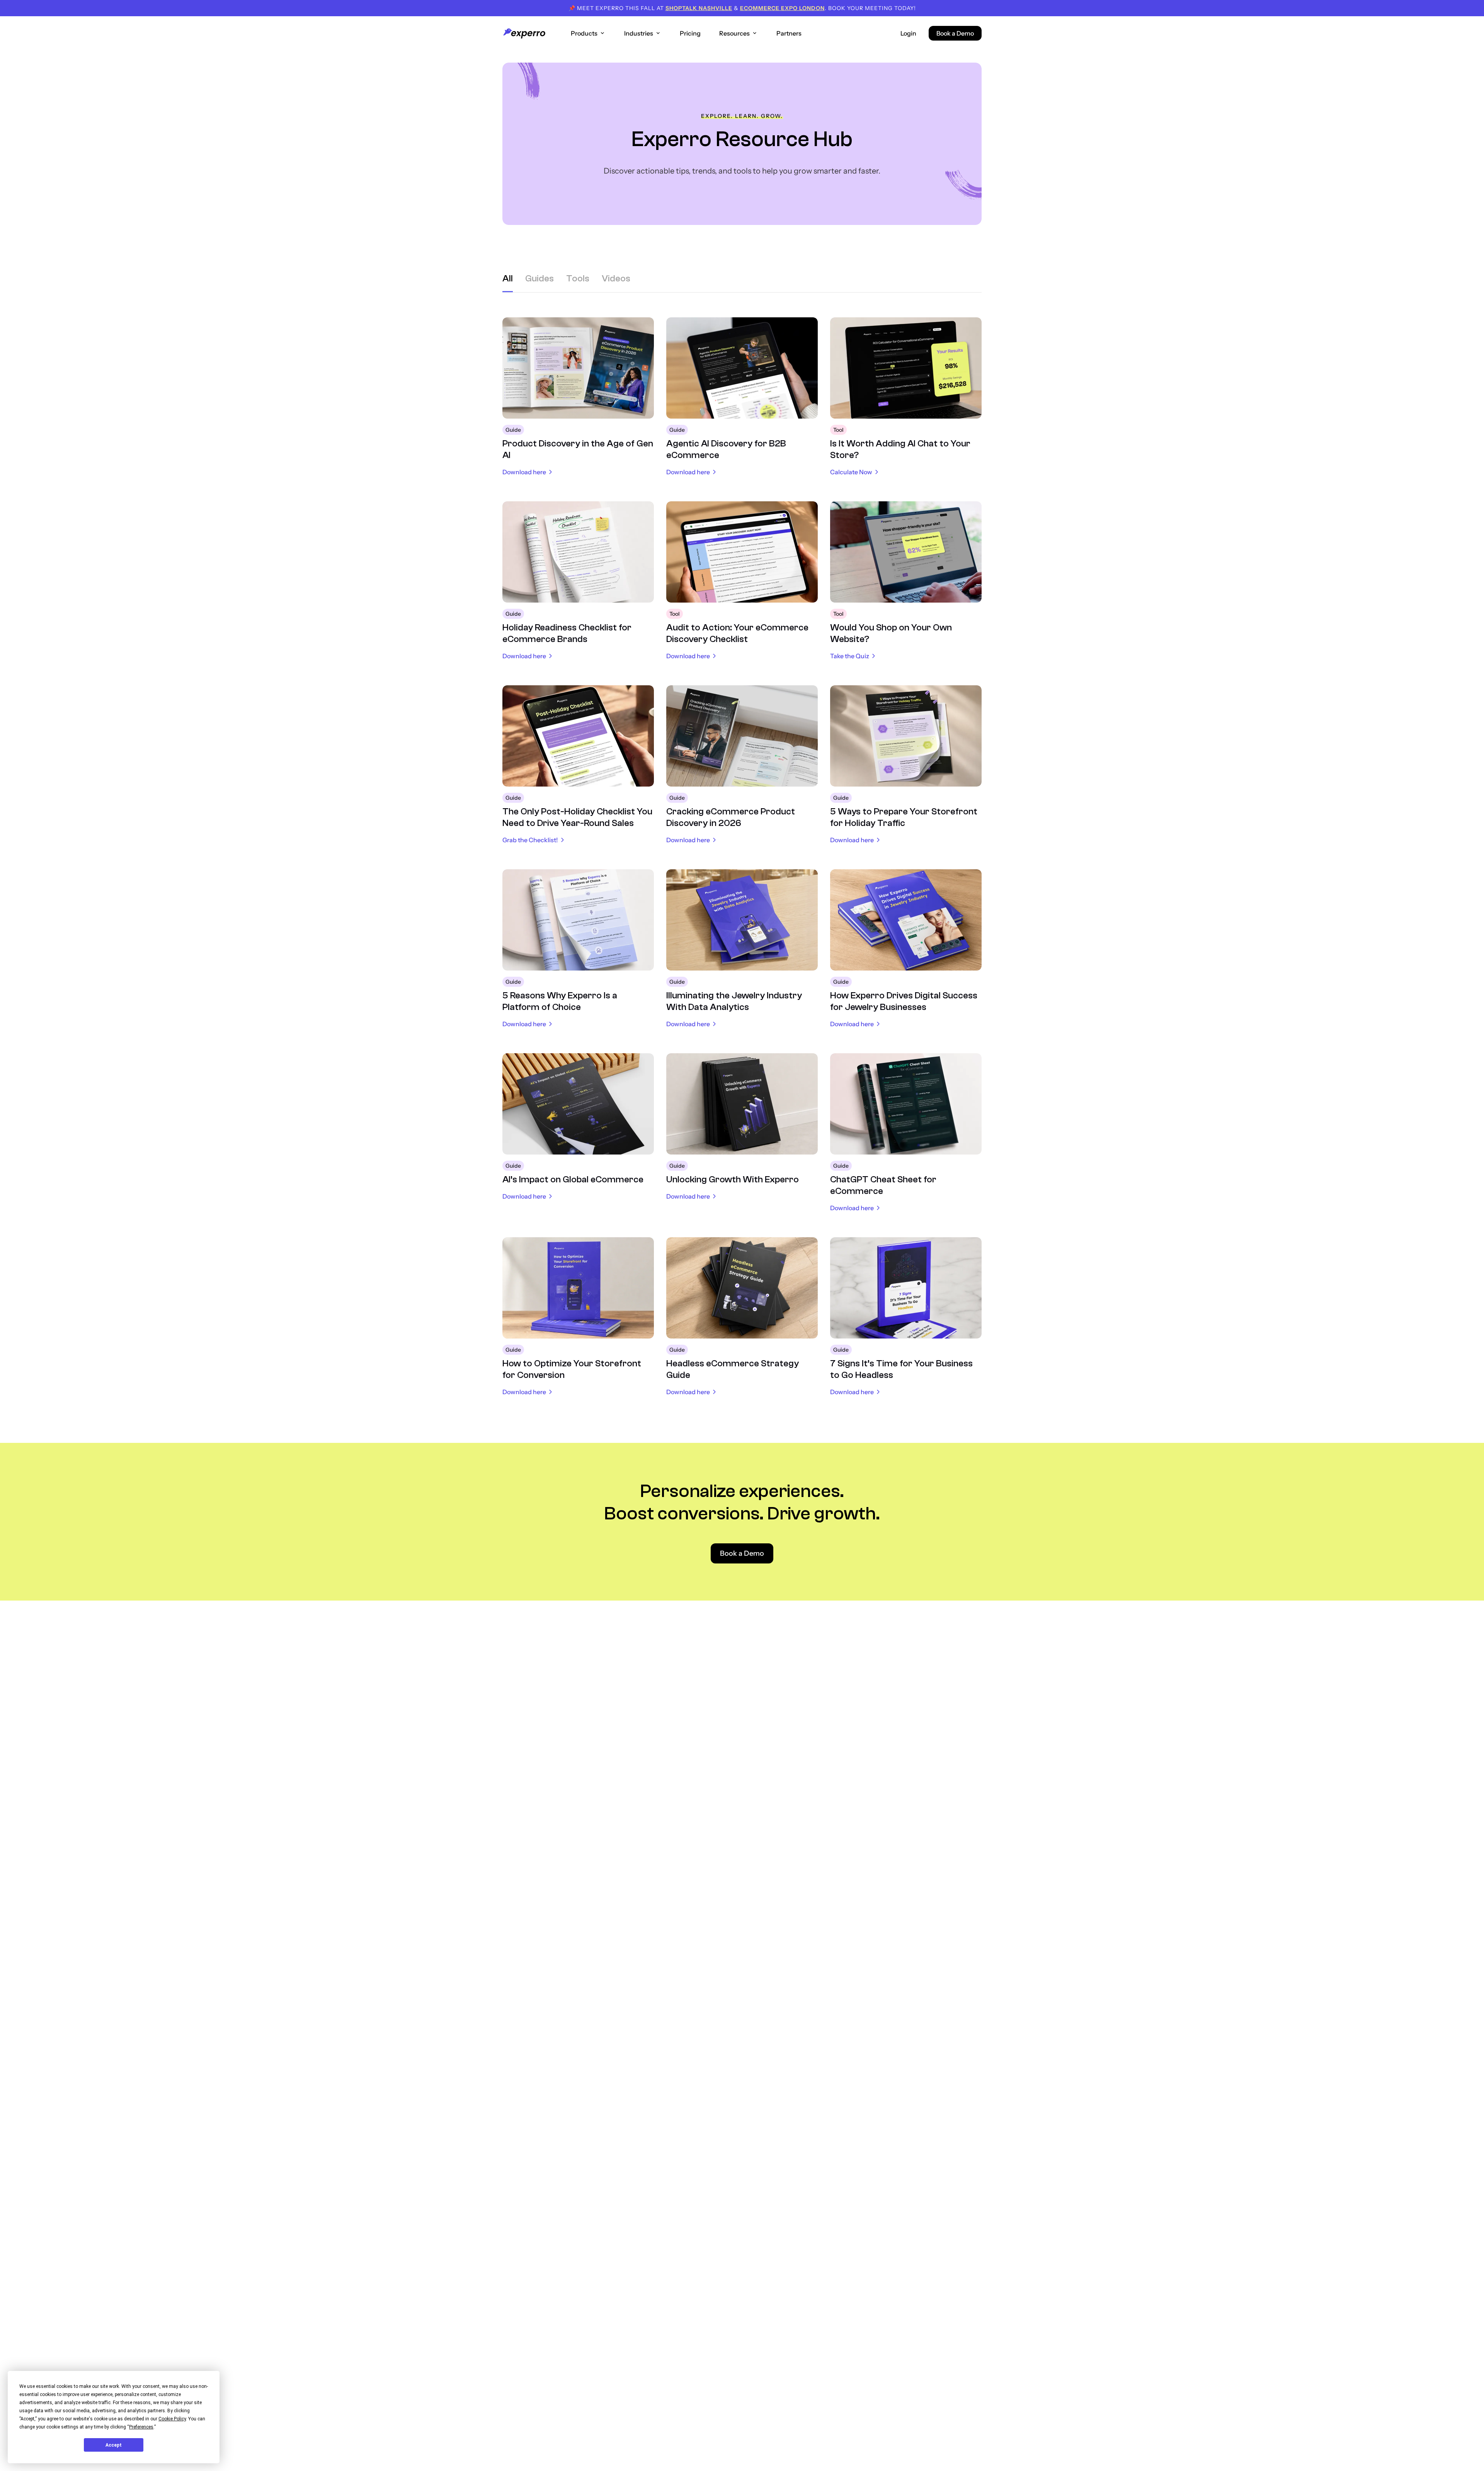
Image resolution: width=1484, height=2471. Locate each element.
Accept (114, 2445)
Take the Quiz (850, 656)
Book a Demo (955, 33)
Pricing (690, 33)
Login (908, 33)
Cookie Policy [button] (172, 2419)
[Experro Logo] (524, 33)
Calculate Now (851, 472)
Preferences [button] (141, 2427)
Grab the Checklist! (530, 840)
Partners (789, 33)
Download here (524, 472)
